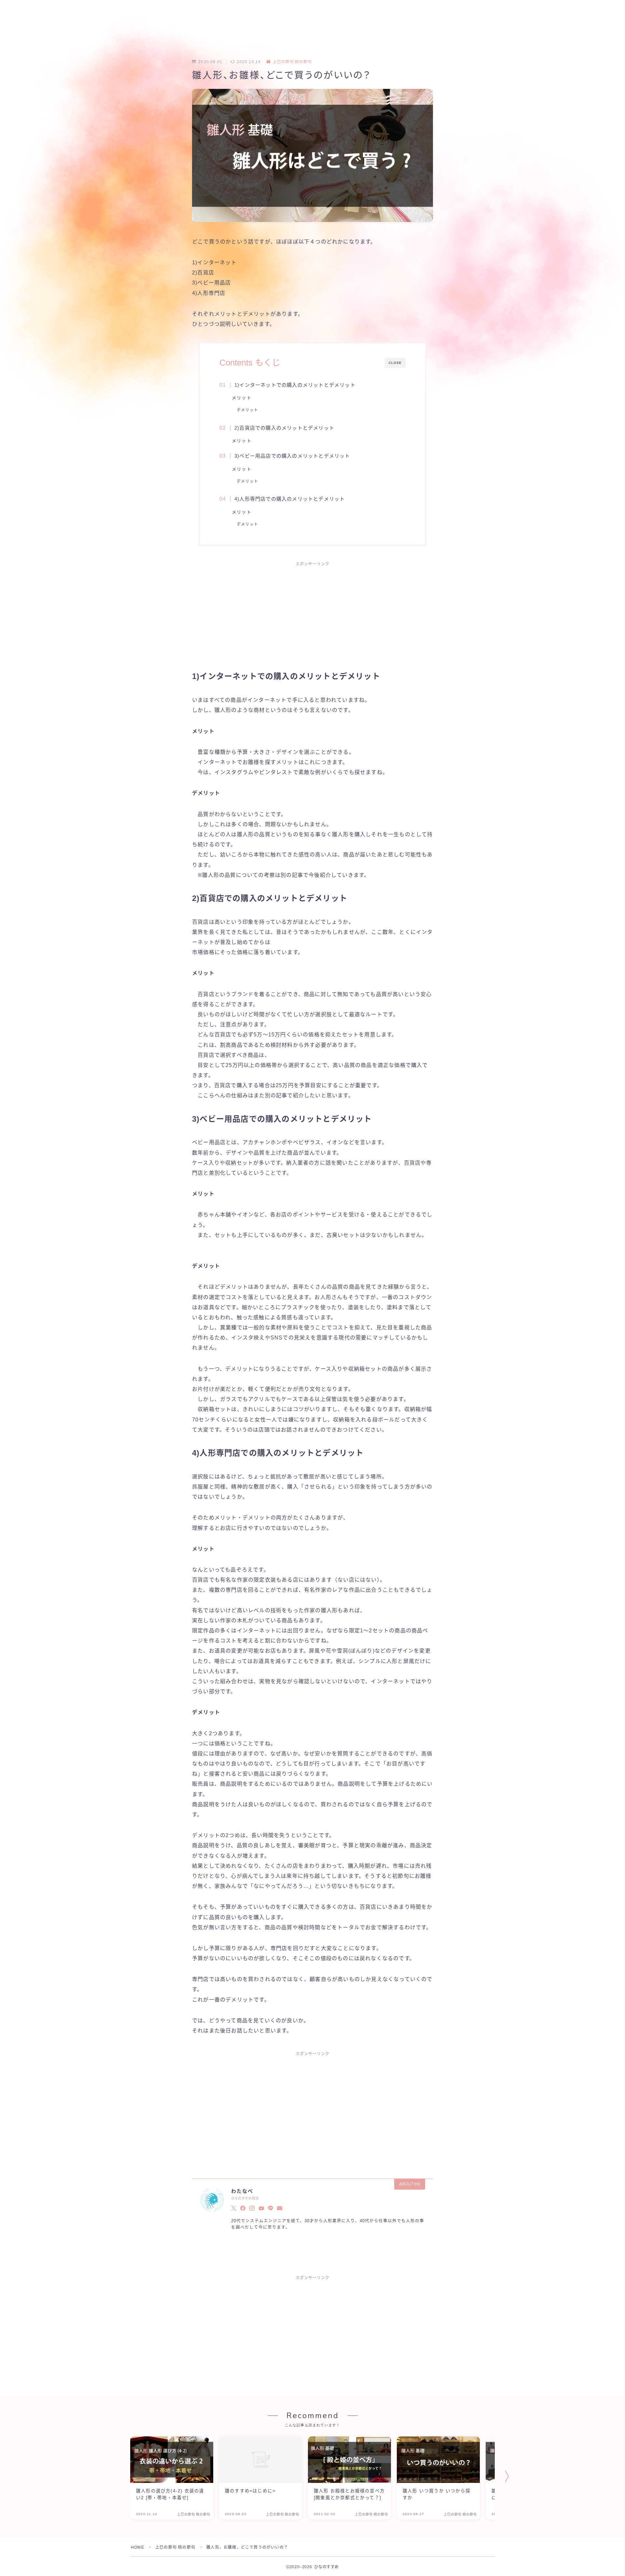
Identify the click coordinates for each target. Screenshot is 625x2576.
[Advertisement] (312, 619)
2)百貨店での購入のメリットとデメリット (284, 428)
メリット (242, 398)
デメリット (247, 410)
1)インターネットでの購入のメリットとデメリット (295, 385)
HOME (138, 2547)
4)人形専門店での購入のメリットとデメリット (290, 499)
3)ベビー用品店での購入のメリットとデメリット (292, 456)
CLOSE (395, 363)
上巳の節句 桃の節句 (292, 62)
